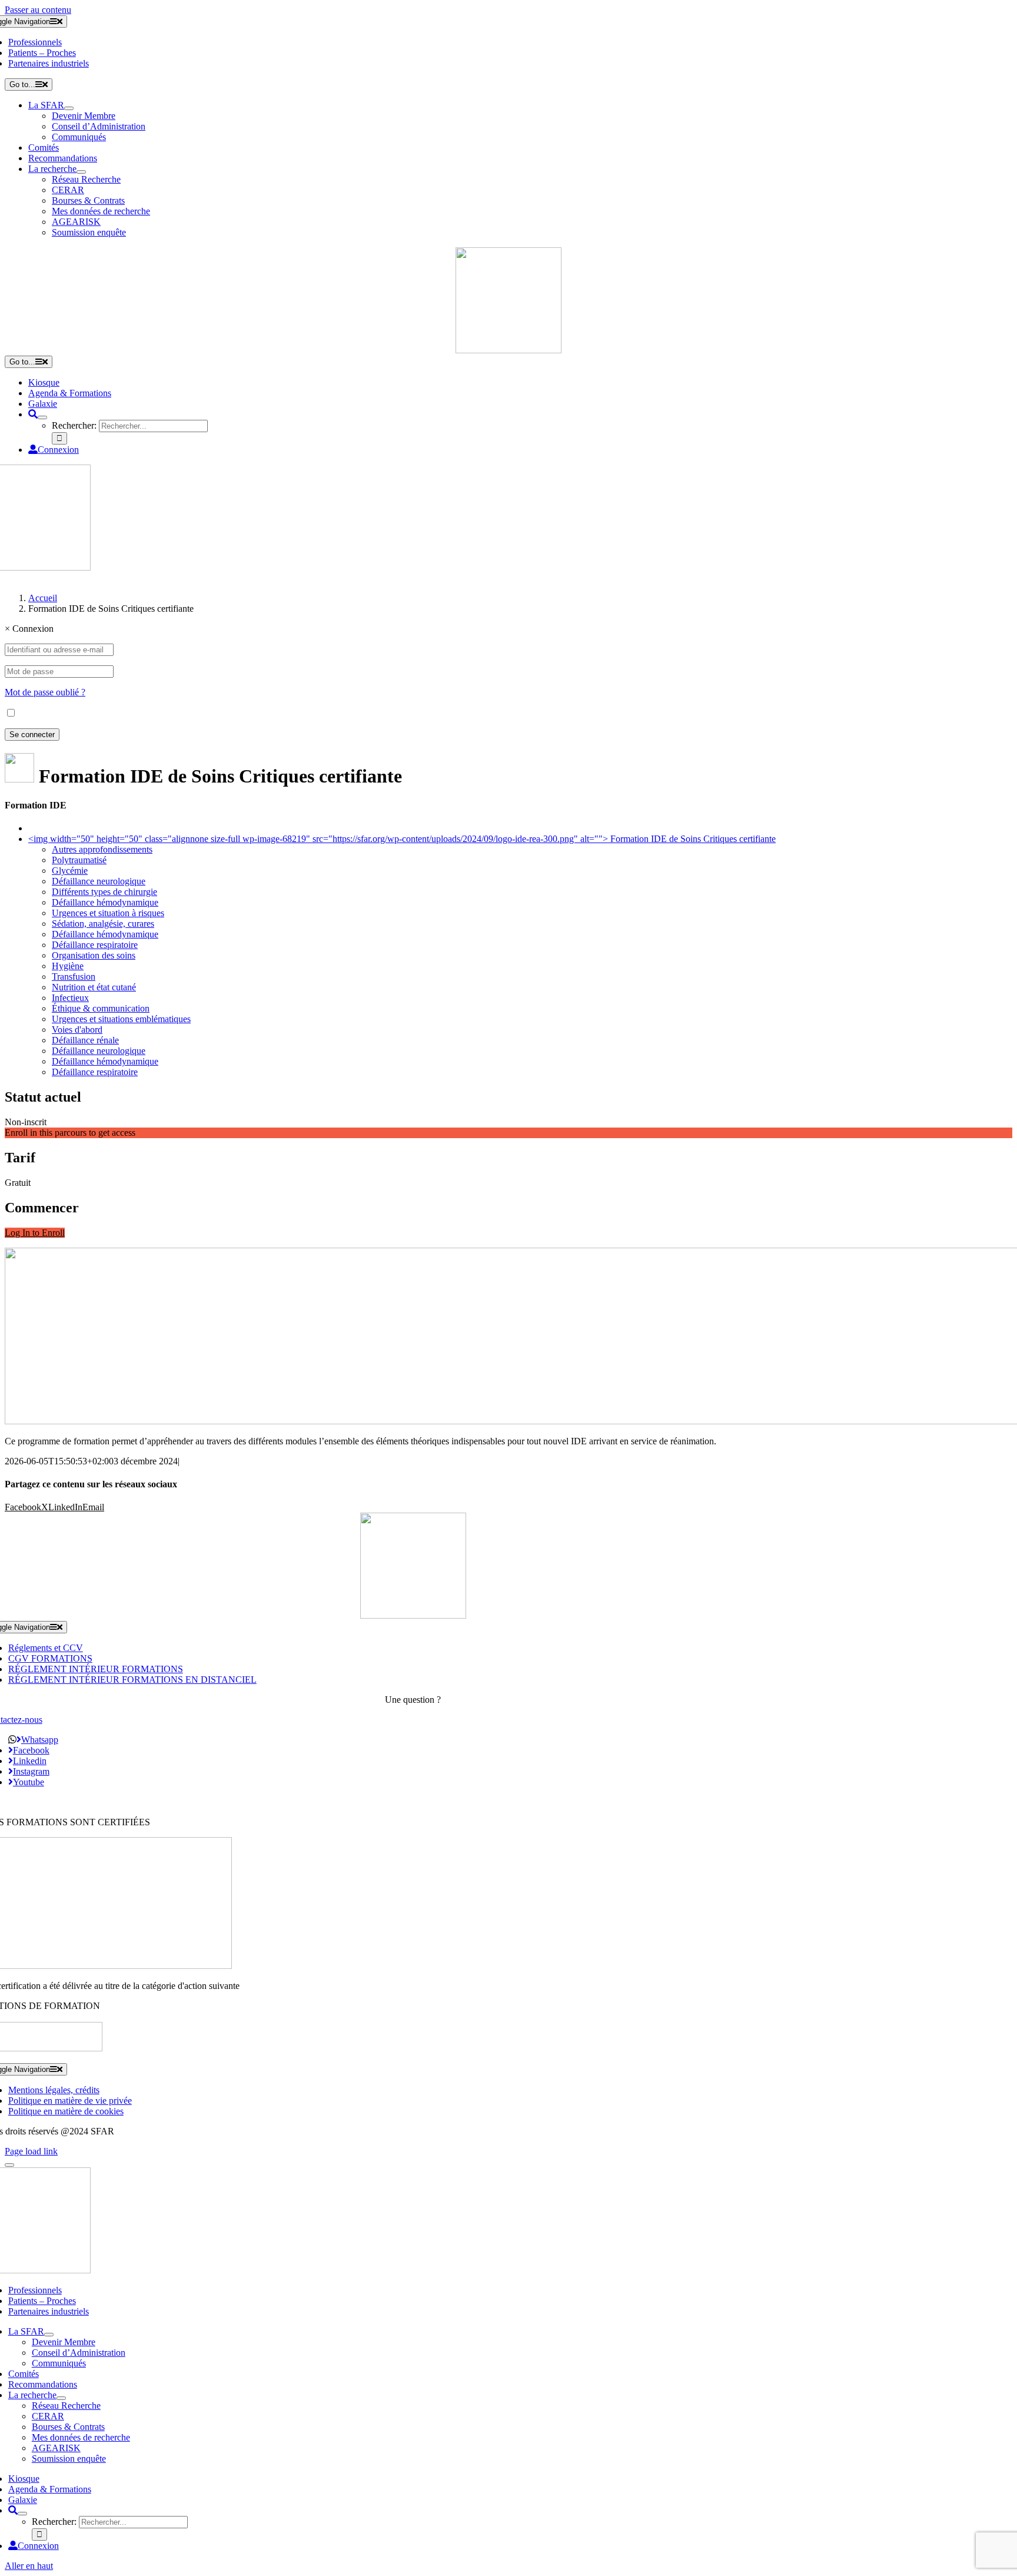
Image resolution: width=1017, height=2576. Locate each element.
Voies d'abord (77, 1030)
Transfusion (74, 977)
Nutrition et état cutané (94, 987)
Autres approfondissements (102, 849)
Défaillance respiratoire (95, 945)
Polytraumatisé (79, 860)
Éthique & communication (101, 1008)
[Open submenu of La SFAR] (69, 108)
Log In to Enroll (35, 1233)
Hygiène (68, 966)
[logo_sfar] (508, 350)
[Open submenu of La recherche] (81, 172)
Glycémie (70, 871)
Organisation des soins (94, 955)
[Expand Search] (42, 417)
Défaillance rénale (85, 1040)
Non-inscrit (26, 1122)
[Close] (9, 2165)
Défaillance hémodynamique (105, 902)
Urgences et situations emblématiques (121, 1019)
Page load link (31, 2151)
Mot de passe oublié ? (45, 692)
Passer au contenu (38, 10)
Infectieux (70, 998)
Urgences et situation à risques (108, 913)
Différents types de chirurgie (104, 892)
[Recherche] (33, 414)
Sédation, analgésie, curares (103, 924)
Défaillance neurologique (99, 881)
